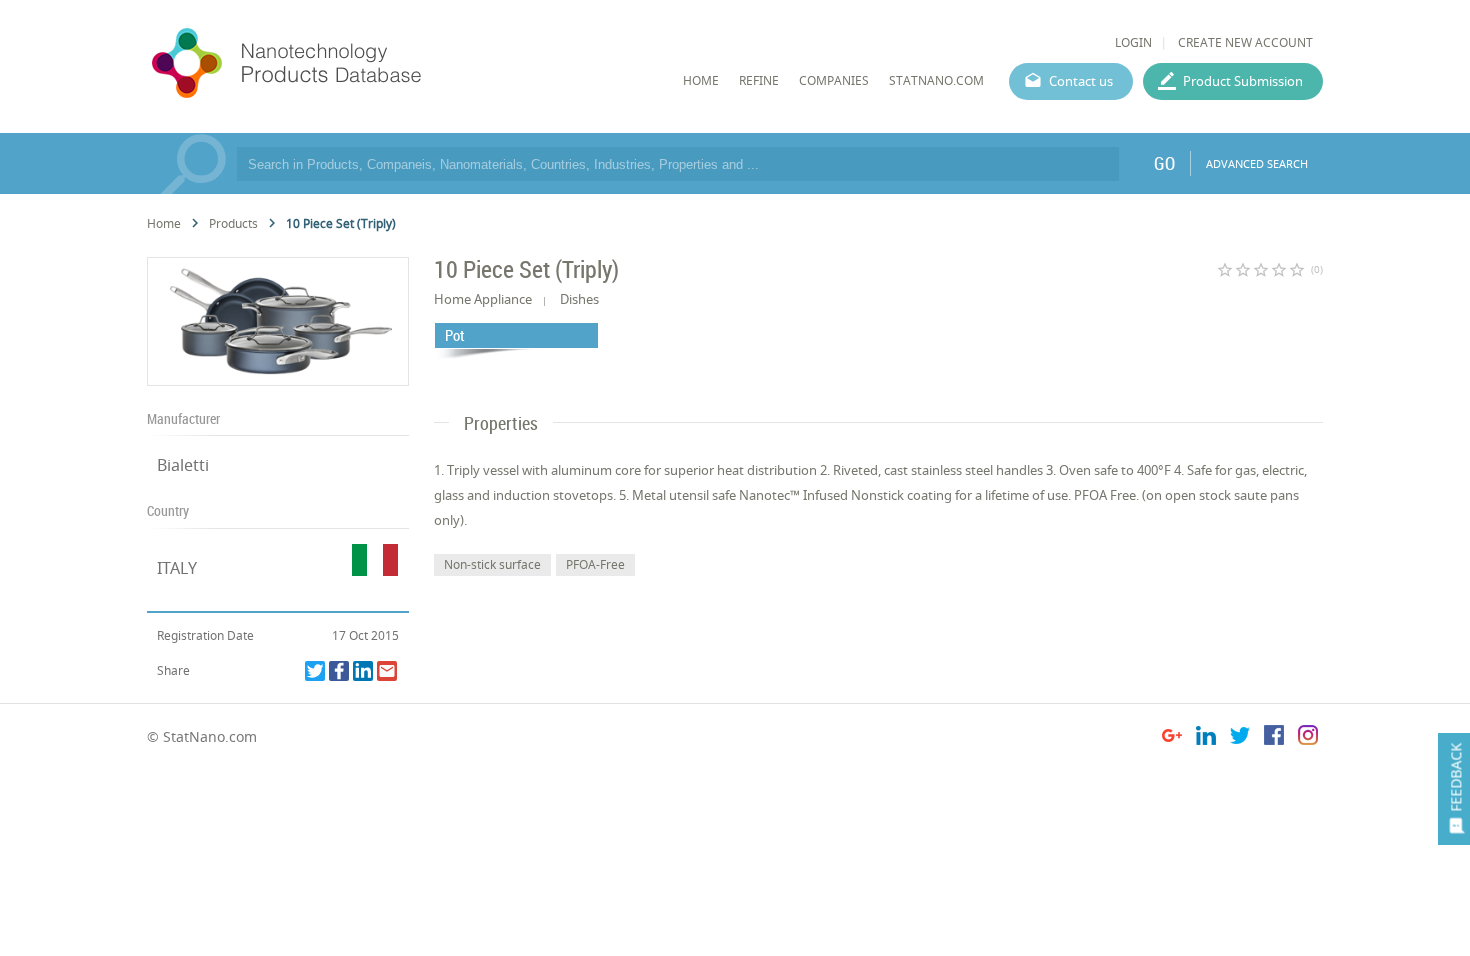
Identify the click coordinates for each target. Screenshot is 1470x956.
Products (233, 223)
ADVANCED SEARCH (1257, 163)
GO (1164, 163)
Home (164, 223)
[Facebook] (339, 671)
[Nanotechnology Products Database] (346, 64)
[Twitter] (315, 671)
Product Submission (1243, 81)
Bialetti (183, 465)
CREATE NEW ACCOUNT (1245, 42)
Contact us (1081, 81)
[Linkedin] (363, 671)
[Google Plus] (1172, 738)
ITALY (177, 568)
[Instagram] (1308, 738)
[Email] (387, 671)
